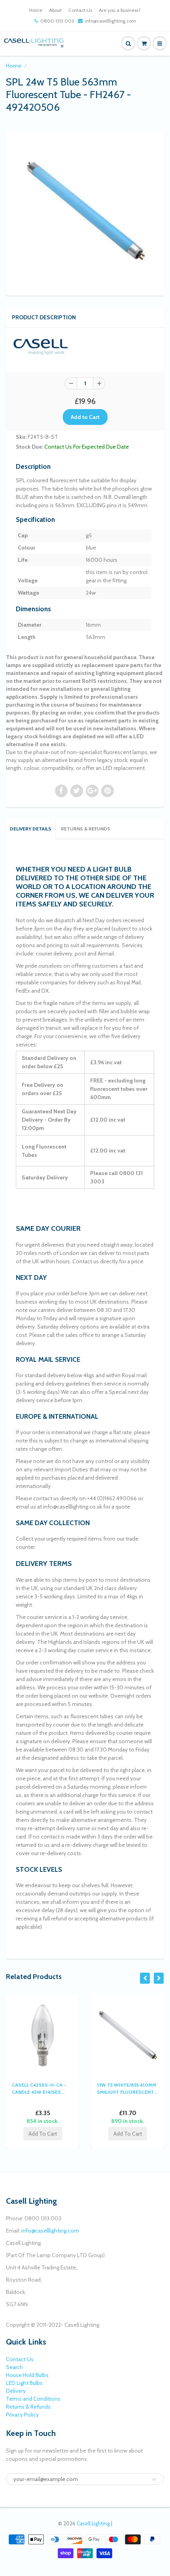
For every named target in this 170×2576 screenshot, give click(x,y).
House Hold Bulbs (27, 2375)
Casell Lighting (93, 2523)
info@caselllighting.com (110, 21)
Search (14, 2367)
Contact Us (80, 10)
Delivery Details (31, 829)
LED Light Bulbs (24, 2383)
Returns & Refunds (86, 829)
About (55, 10)
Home (36, 10)
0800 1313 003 (57, 21)
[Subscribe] (154, 2479)
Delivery (16, 2391)
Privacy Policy (22, 2415)
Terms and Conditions (33, 2399)
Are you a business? (120, 10)
